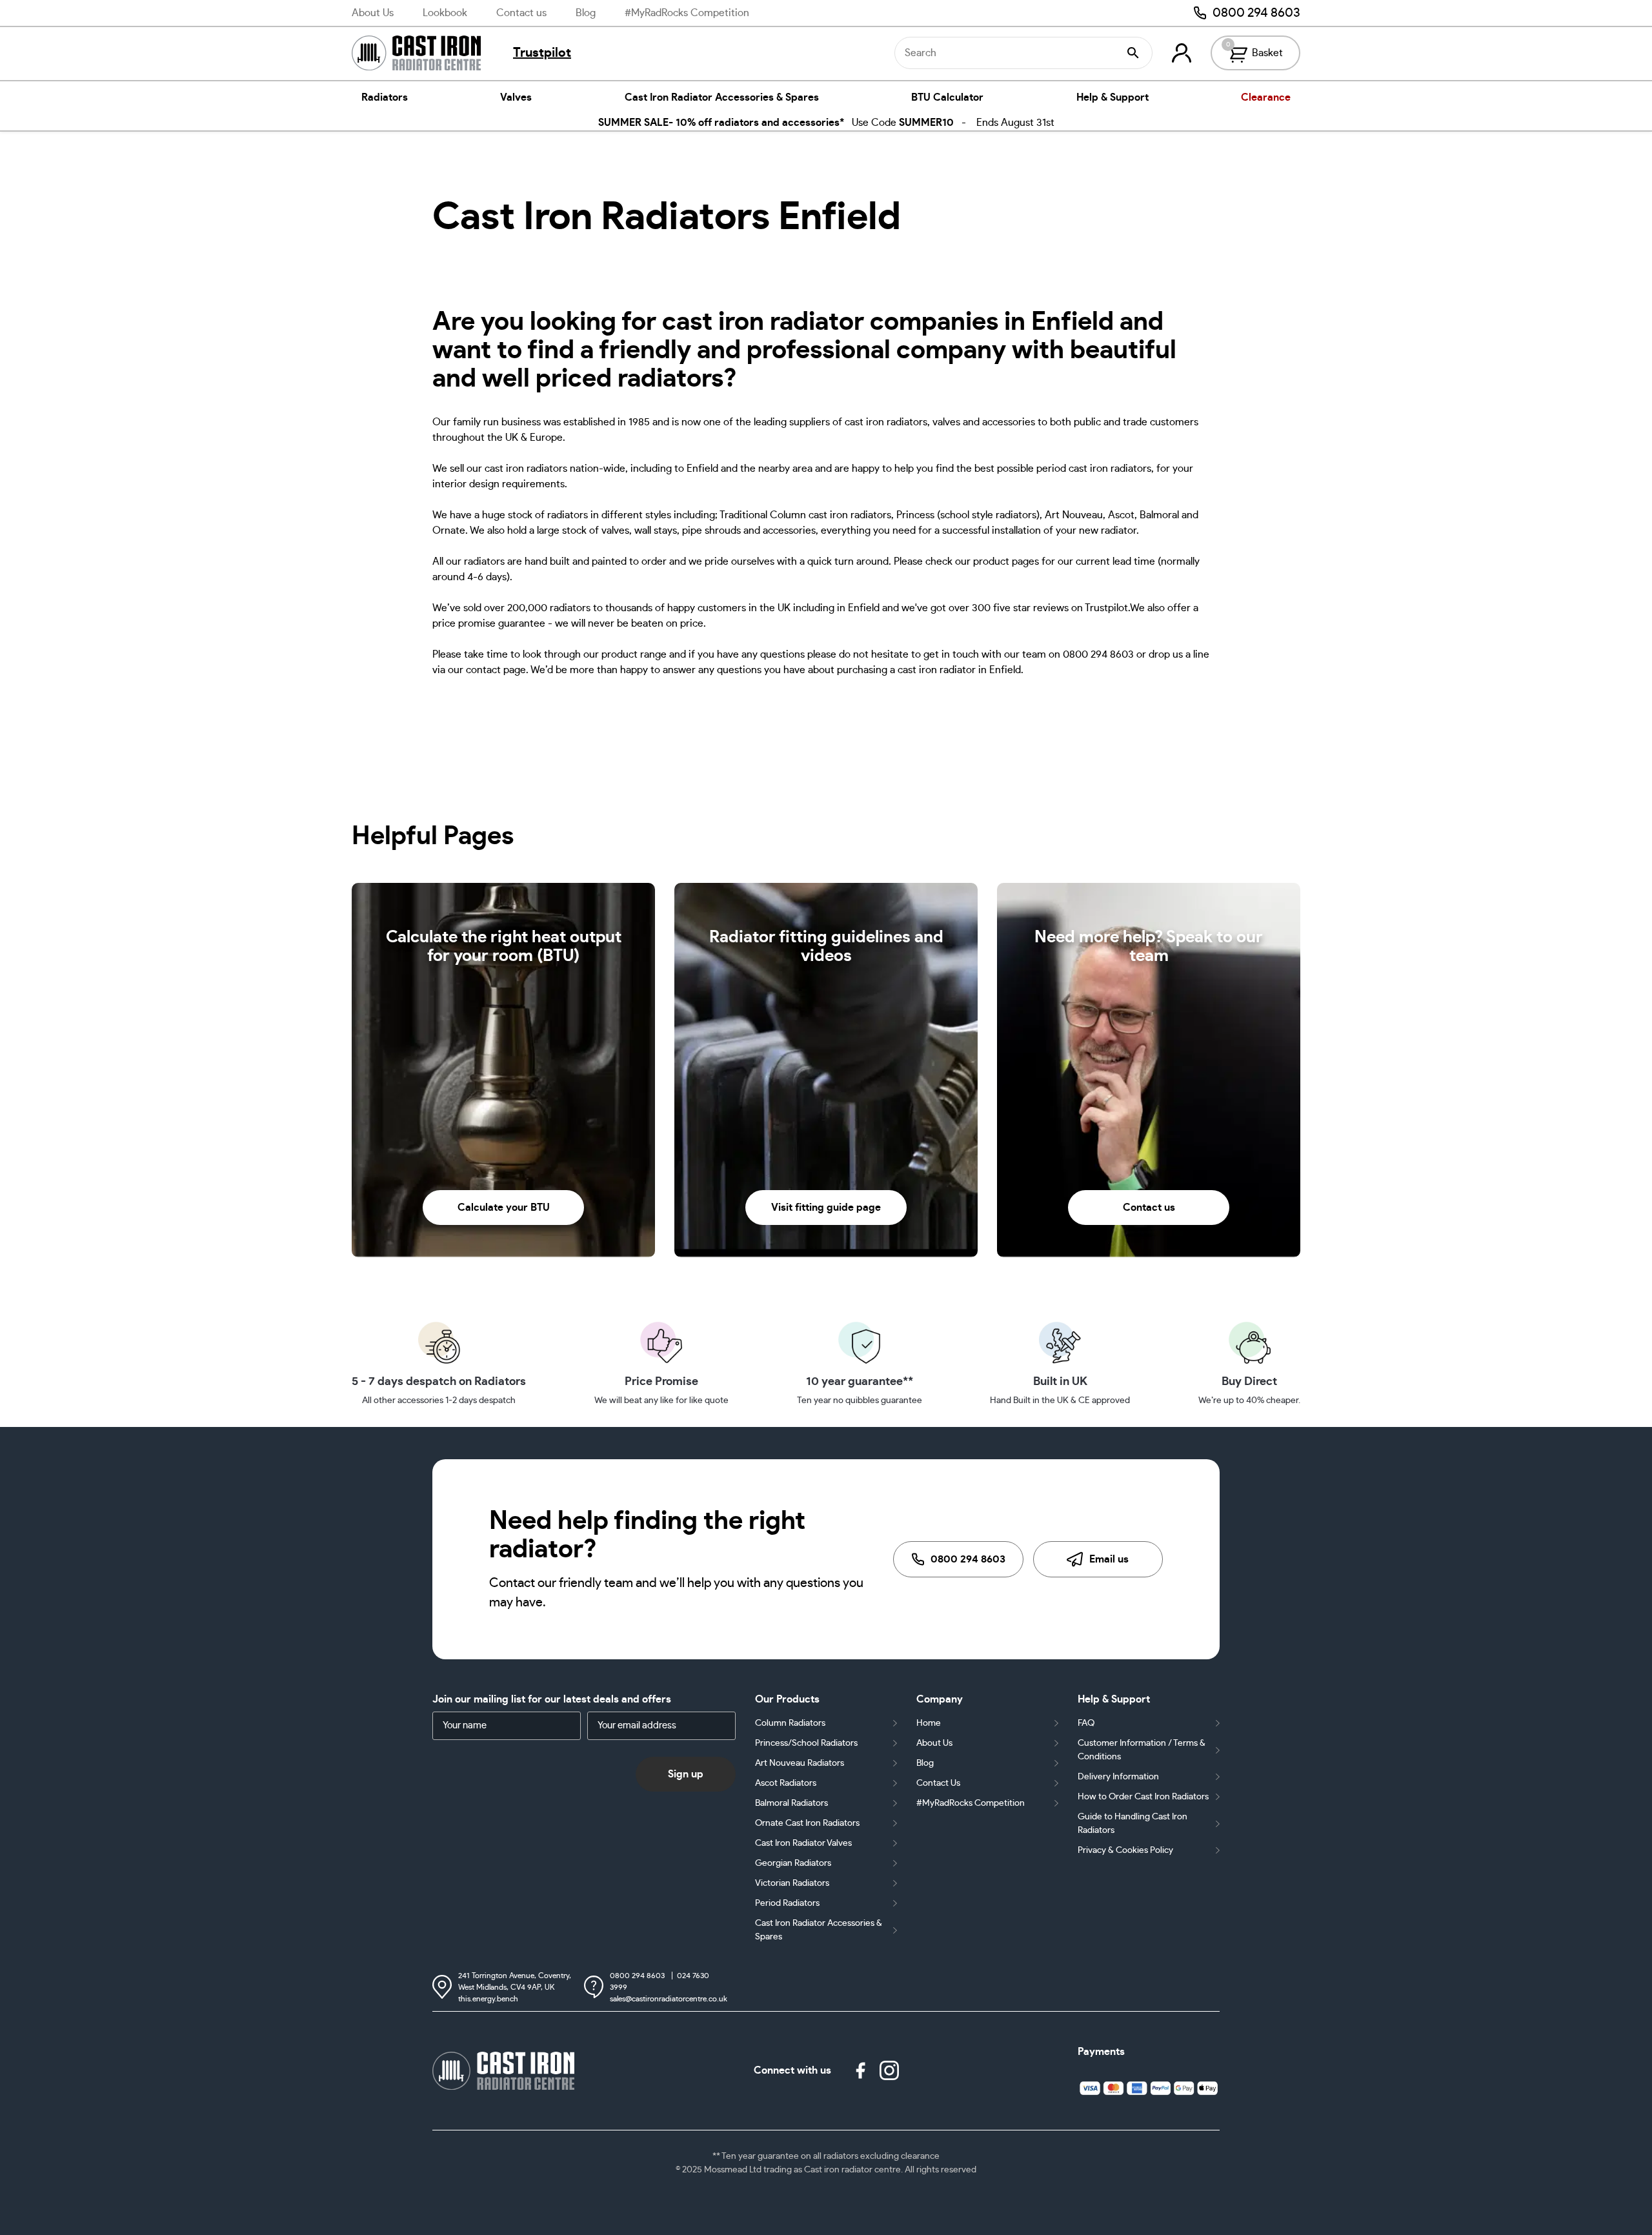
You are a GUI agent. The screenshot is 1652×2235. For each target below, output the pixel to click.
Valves (516, 97)
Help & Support (1113, 97)
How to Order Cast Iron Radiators (1143, 1797)
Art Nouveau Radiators (800, 1763)
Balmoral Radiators (791, 1803)
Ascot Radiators (786, 1783)
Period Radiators (787, 1903)
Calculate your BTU (504, 1208)
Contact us (521, 13)
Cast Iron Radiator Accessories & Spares (722, 97)
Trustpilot (542, 53)
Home (929, 1723)
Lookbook (445, 13)
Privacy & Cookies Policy (1125, 1850)
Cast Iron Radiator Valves (803, 1843)
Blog (586, 13)
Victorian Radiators (792, 1883)
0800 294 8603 (1256, 13)
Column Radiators (790, 1723)
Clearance (1266, 97)
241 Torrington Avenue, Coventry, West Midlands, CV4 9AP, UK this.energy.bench (515, 1987)
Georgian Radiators (793, 1863)
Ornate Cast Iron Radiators (807, 1823)
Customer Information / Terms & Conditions (1142, 1750)
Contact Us (938, 1783)
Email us (1109, 1559)
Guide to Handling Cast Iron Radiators (1133, 1824)
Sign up (686, 1774)
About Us (373, 13)
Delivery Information (1118, 1777)
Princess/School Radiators (806, 1743)
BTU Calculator (947, 97)
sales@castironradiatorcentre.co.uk (669, 1999)
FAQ (1086, 1723)
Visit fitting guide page (826, 1208)
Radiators (385, 97)
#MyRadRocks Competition (687, 13)
